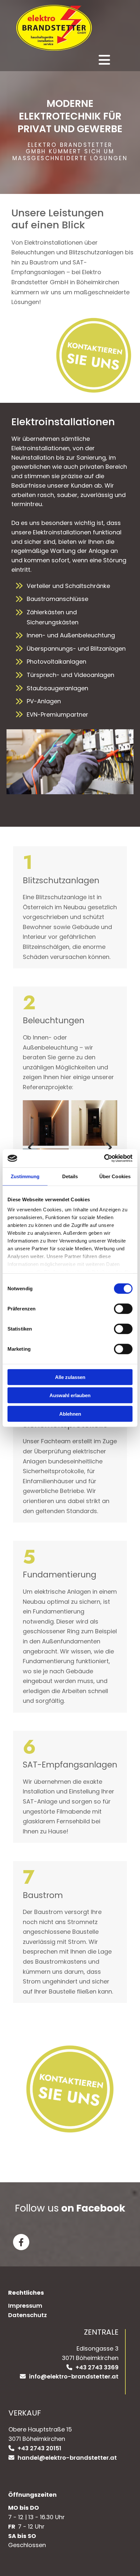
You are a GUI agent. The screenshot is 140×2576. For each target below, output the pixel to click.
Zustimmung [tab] (25, 1176)
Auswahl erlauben (70, 1395)
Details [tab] (70, 1176)
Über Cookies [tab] (115, 1176)
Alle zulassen (70, 1377)
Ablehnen (70, 1414)
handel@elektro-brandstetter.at (67, 2458)
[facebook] (21, 2242)
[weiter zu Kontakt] (73, 355)
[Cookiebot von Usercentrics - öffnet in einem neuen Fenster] (104, 1158)
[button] (65, 60)
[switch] (123, 1308)
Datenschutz (28, 2315)
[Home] (61, 28)
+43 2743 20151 (39, 2448)
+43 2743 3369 (97, 2367)
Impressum (25, 2306)
